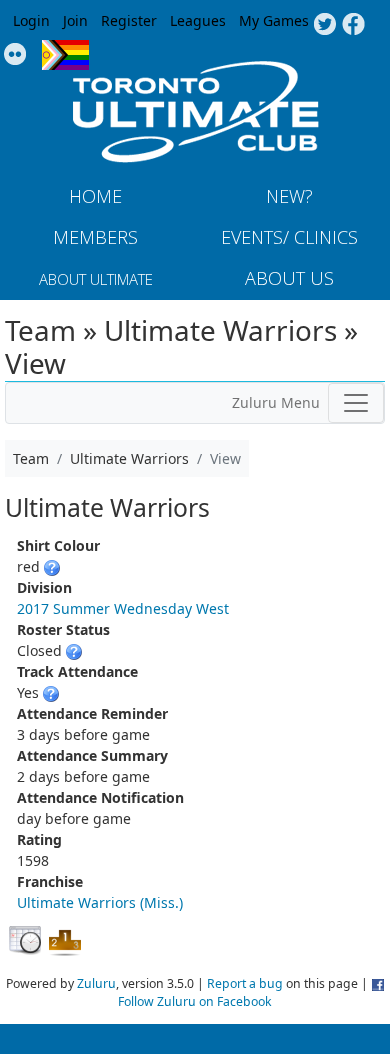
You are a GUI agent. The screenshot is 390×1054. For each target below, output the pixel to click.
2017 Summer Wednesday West (123, 608)
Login (31, 20)
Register (129, 20)
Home (95, 196)
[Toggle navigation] (356, 403)
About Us (289, 278)
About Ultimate (96, 279)
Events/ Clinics (289, 237)
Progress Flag (65, 55)
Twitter (324, 25)
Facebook (353, 25)
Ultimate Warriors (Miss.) (100, 902)
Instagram (15, 55)
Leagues (198, 20)
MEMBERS (95, 237)
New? (289, 196)
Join (75, 20)
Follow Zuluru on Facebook (195, 1001)
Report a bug (245, 983)
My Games (274, 20)
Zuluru (96, 983)
